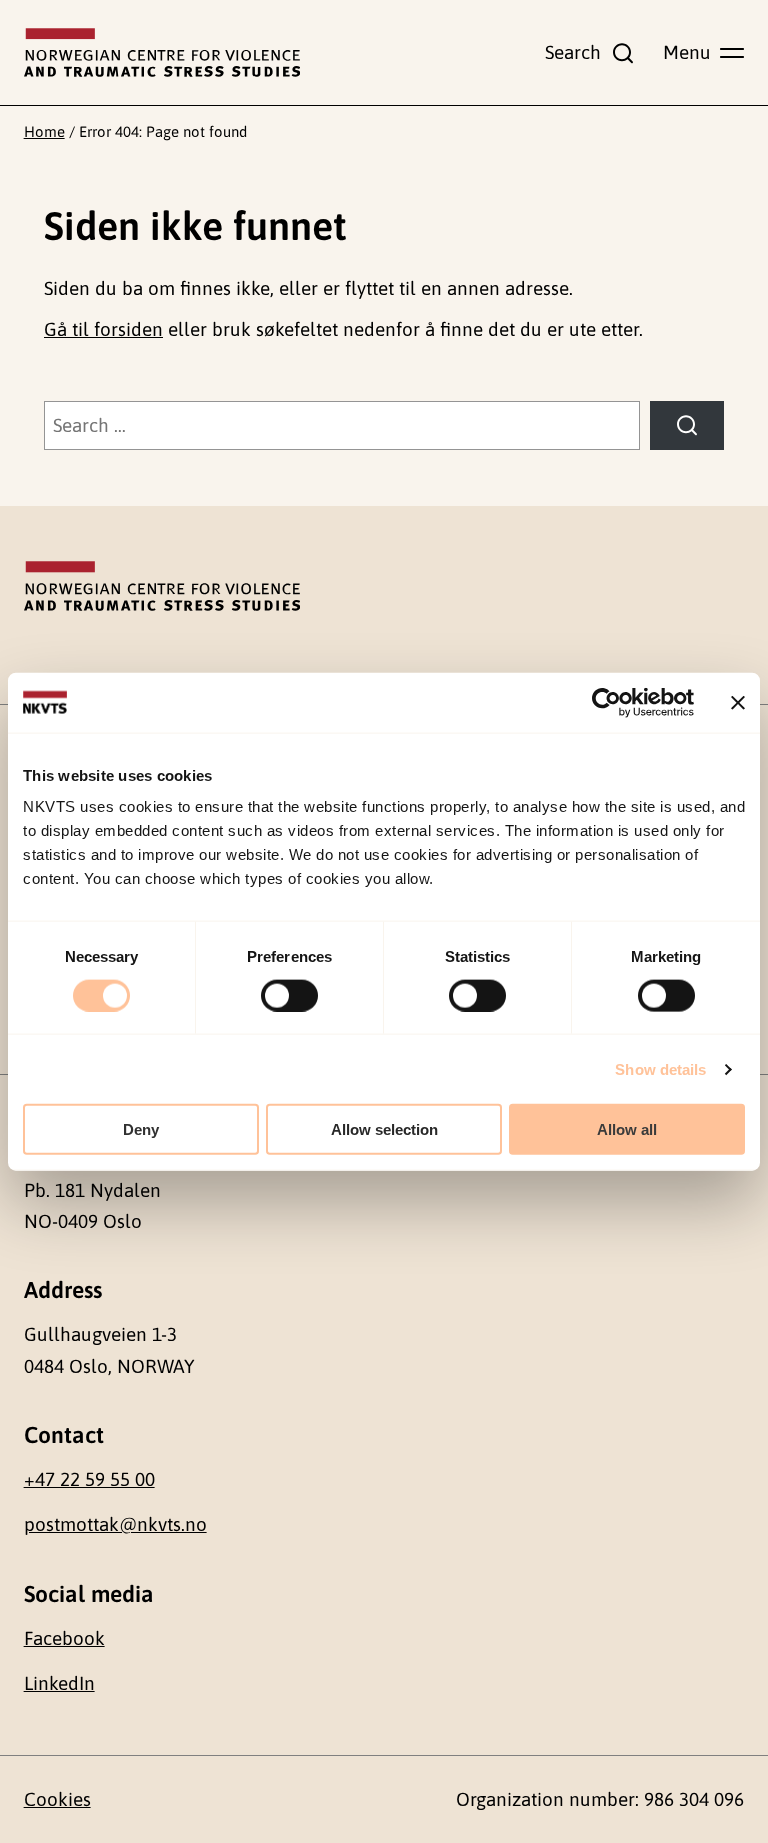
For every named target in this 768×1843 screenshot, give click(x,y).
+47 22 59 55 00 (89, 1479)
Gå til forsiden (103, 329)
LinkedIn (59, 1683)
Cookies (57, 1799)
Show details (660, 1068)
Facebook (64, 1638)
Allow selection (384, 1129)
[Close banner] (738, 702)
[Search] (687, 425)
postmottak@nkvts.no (115, 1524)
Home (44, 131)
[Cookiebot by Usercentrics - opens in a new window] (606, 702)
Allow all (627, 1129)
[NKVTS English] (162, 53)
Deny (141, 1129)
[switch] (289, 995)
